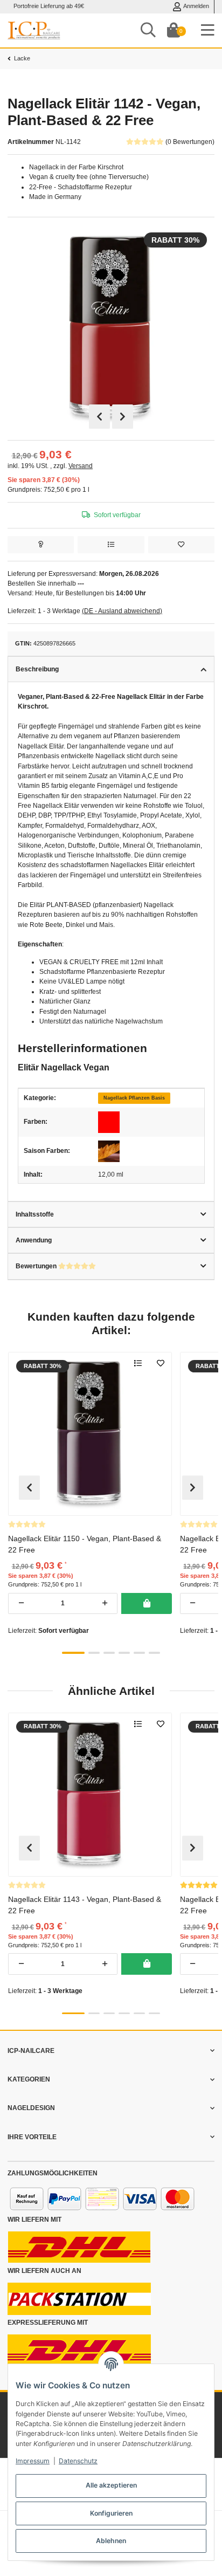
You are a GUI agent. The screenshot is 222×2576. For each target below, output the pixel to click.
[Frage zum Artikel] (41, 545)
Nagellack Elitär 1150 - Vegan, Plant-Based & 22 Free (85, 1544)
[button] (111, 2051)
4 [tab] (124, 1653)
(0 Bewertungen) (190, 142)
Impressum (33, 2461)
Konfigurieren (111, 2513)
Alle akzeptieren (111, 2485)
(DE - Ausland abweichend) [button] (122, 611)
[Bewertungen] (27, 1524)
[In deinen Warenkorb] (146, 1604)
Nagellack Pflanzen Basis (134, 1098)
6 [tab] (154, 1653)
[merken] (181, 545)
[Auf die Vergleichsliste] (111, 545)
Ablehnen (111, 2541)
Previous (99, 417)
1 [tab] (73, 1653)
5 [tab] (139, 1653)
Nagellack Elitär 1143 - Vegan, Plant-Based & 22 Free (85, 1904)
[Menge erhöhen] (105, 1604)
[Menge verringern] (21, 1604)
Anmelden (196, 6)
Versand (81, 466)
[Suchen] (148, 30)
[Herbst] (109, 1151)
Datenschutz (78, 2461)
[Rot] (109, 1122)
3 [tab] (109, 1653)
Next (123, 417)
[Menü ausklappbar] (208, 30)
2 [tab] (94, 1653)
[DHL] (79, 2247)
